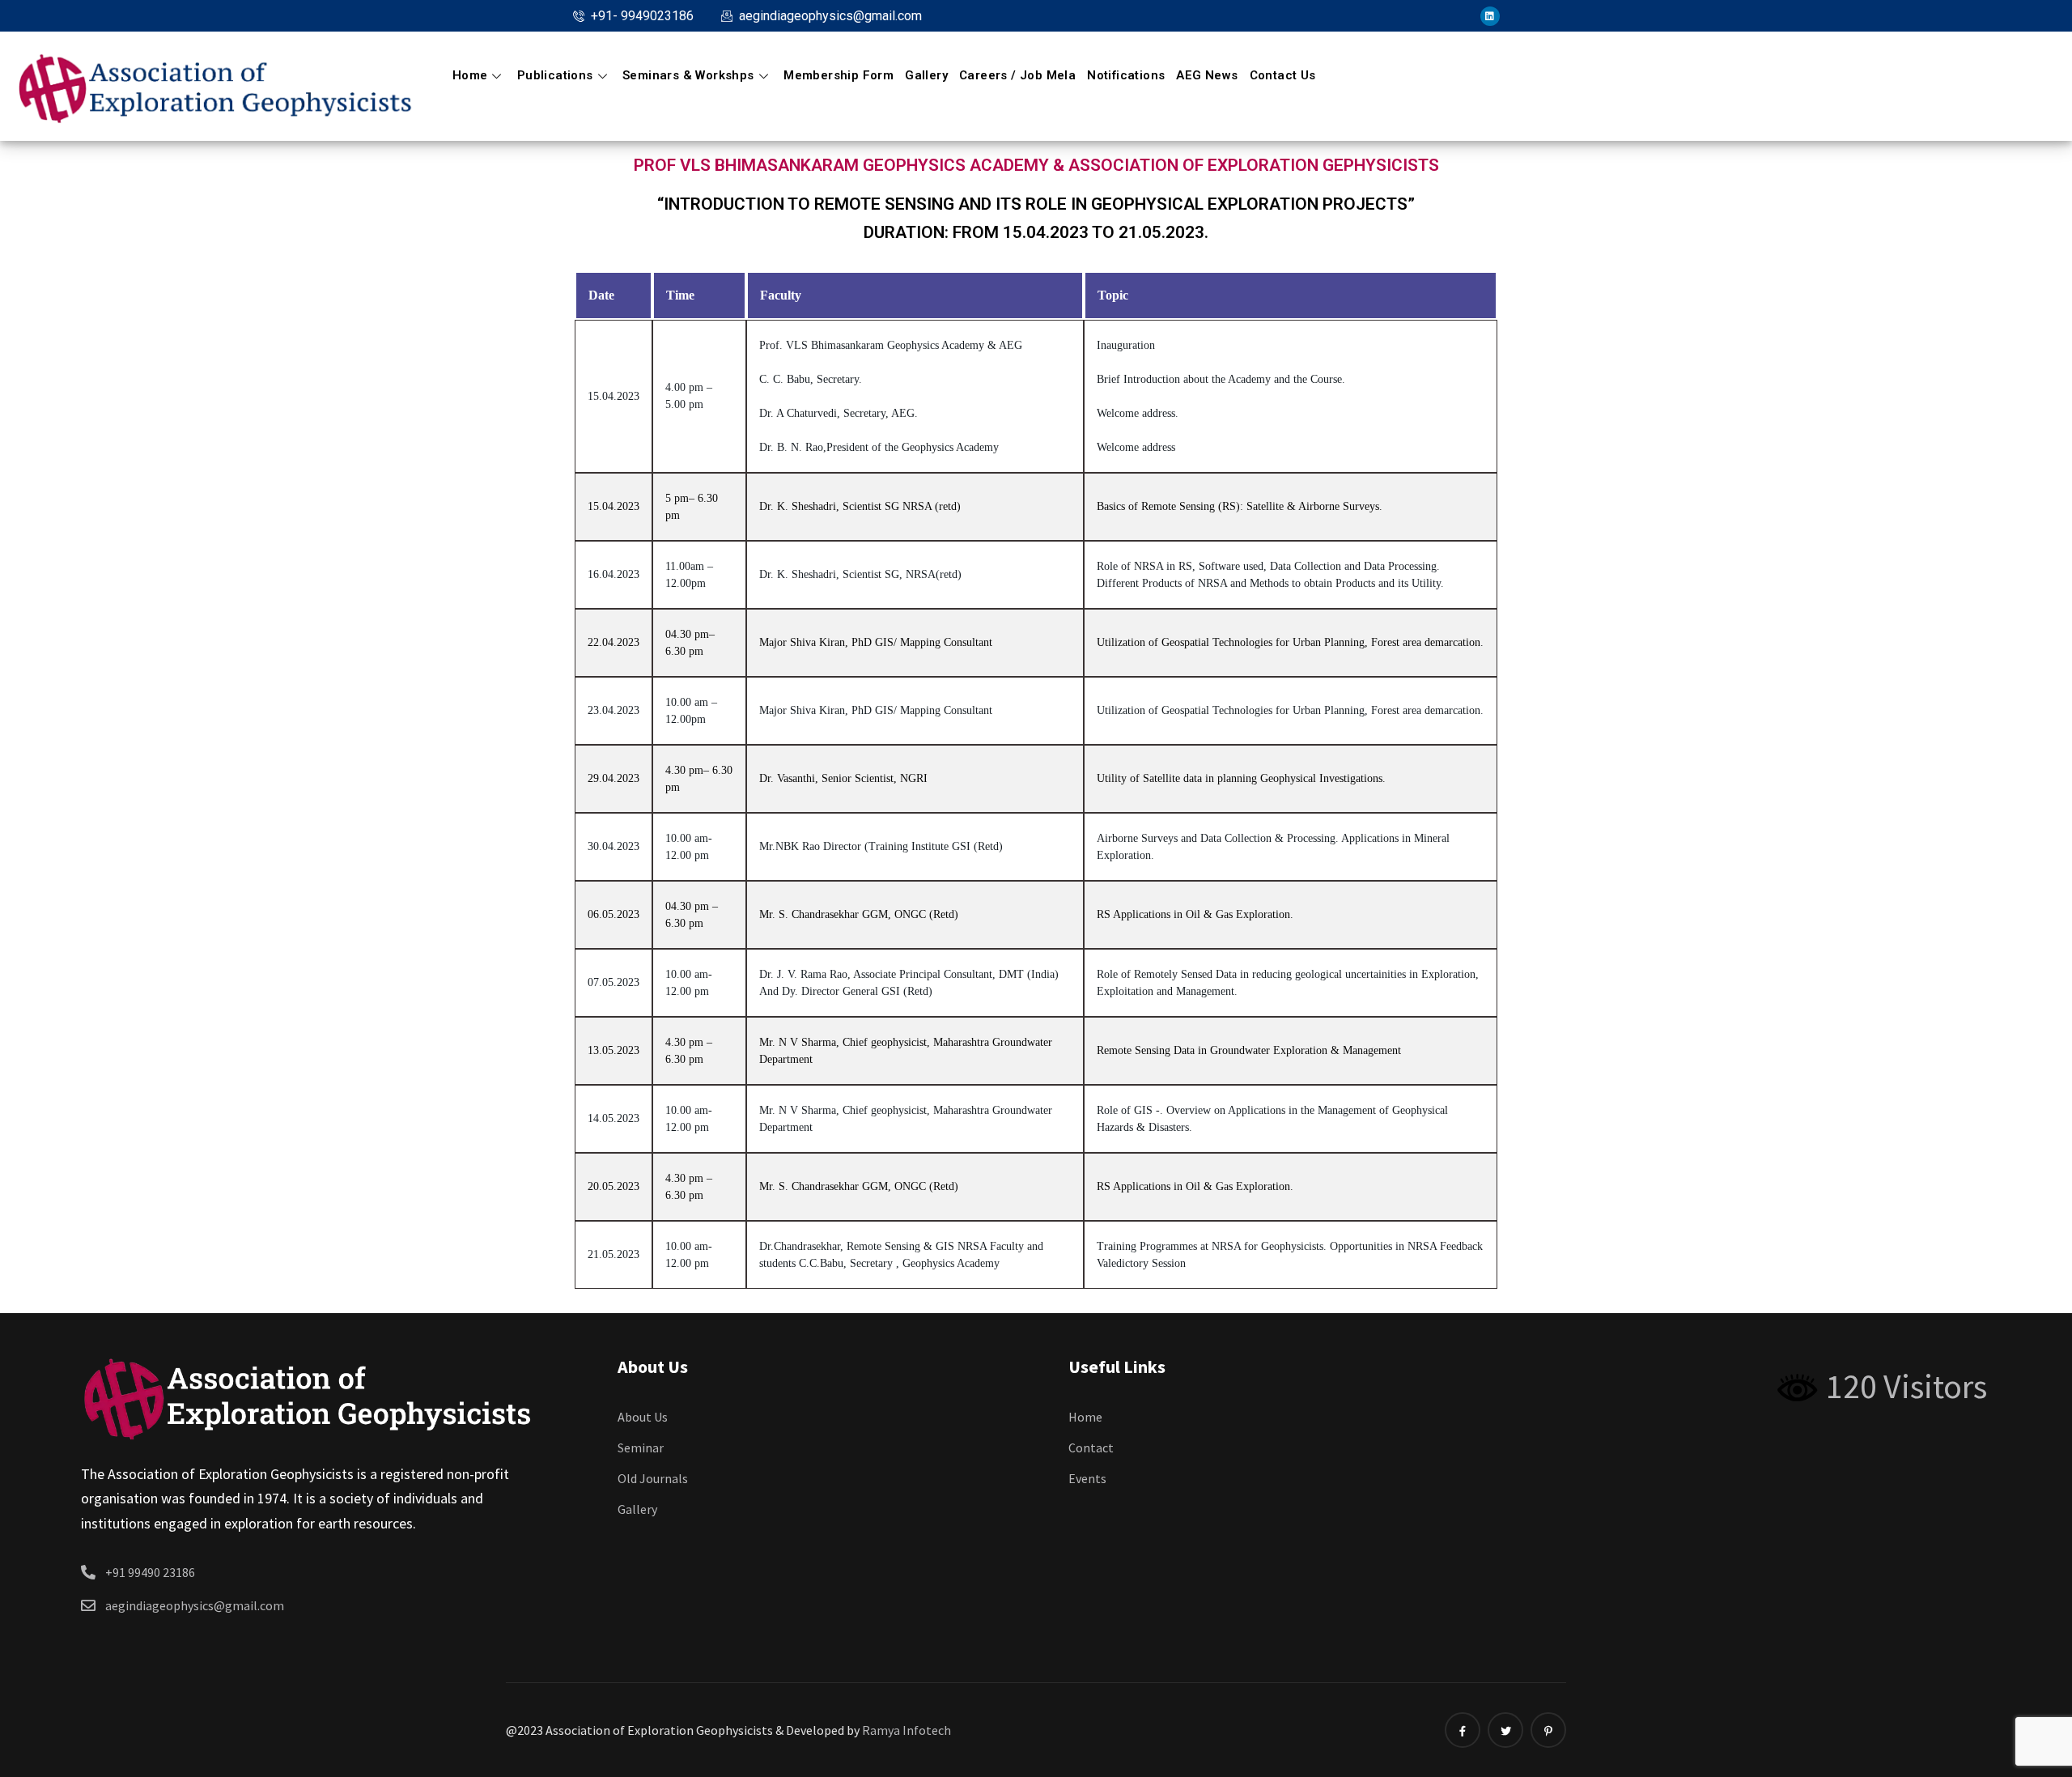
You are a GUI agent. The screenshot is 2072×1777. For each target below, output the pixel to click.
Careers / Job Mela (1017, 75)
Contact (1091, 1448)
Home (470, 75)
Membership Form (839, 75)
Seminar (641, 1448)
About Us (643, 1417)
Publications (555, 75)
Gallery (926, 75)
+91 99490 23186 (150, 1572)
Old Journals (653, 1478)
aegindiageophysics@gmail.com (195, 1605)
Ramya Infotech (906, 1730)
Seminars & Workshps (688, 75)
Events (1087, 1478)
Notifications (1126, 75)
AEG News (1207, 75)
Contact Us (1283, 75)
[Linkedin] (1490, 16)
